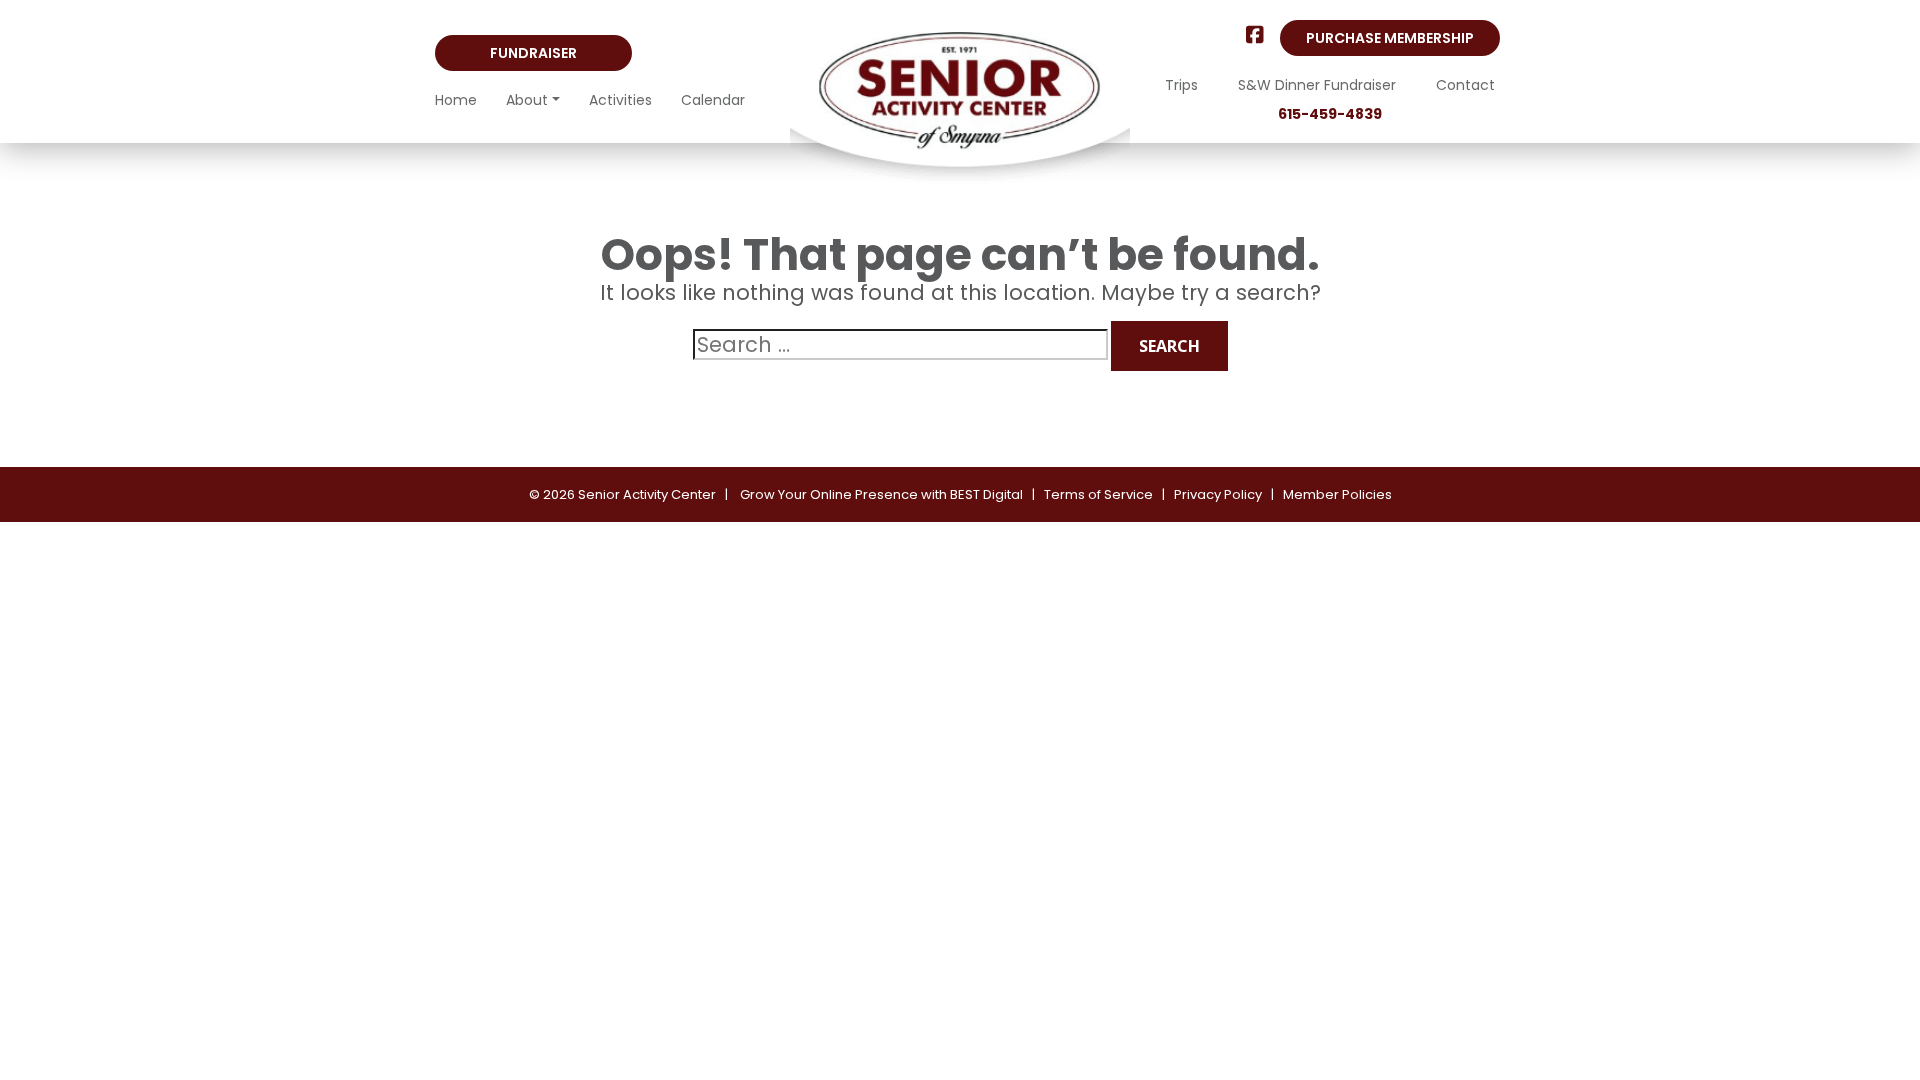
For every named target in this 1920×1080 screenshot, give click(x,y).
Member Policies (1337, 494)
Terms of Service (1098, 494)
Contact (1465, 85)
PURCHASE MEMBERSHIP (1390, 38)
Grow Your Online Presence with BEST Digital (881, 494)
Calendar (713, 100)
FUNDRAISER (533, 53)
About (527, 100)
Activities (620, 100)
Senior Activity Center (647, 494)
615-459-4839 (1330, 114)
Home (456, 100)
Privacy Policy (1218, 494)
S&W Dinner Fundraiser (1317, 85)
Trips (1181, 85)
